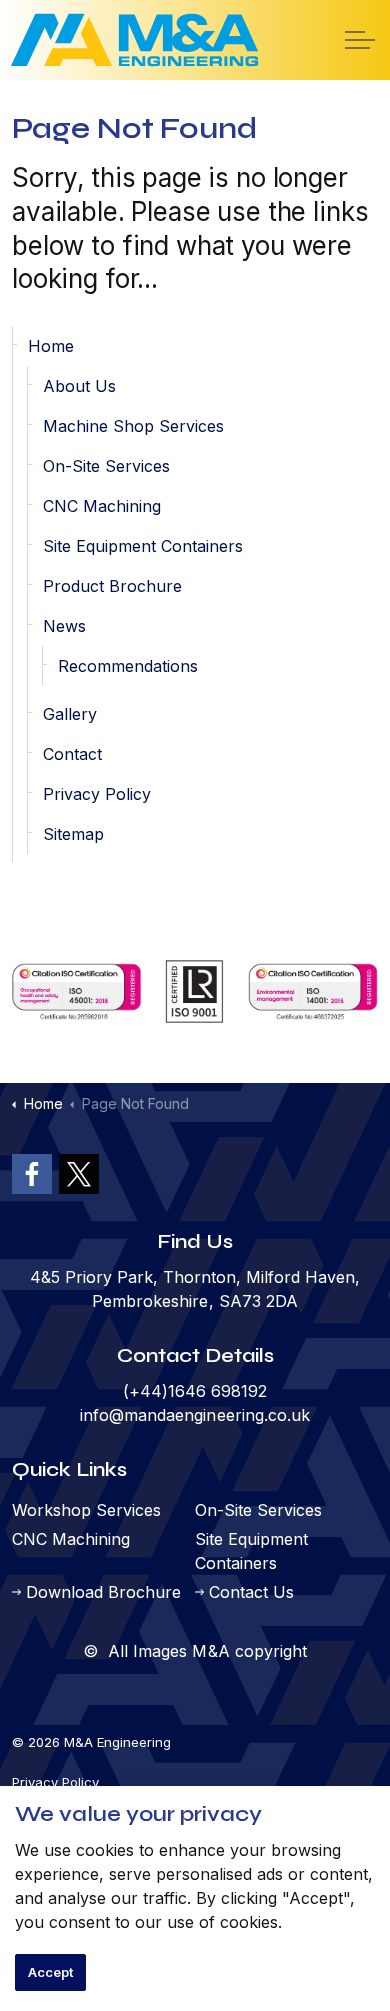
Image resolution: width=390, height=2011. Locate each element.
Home (51, 346)
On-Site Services (106, 466)
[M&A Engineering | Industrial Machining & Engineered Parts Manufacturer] (134, 40)
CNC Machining (102, 506)
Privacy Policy (97, 794)
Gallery (70, 714)
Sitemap (73, 834)
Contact (72, 754)
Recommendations (128, 666)
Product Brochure (112, 586)
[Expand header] (360, 40)
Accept (50, 1972)
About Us (79, 386)
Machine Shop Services (133, 426)
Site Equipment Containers (143, 546)
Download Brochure (103, 1592)
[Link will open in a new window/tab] (32, 1174)
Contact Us (251, 1592)
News (64, 626)
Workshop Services (86, 1510)
